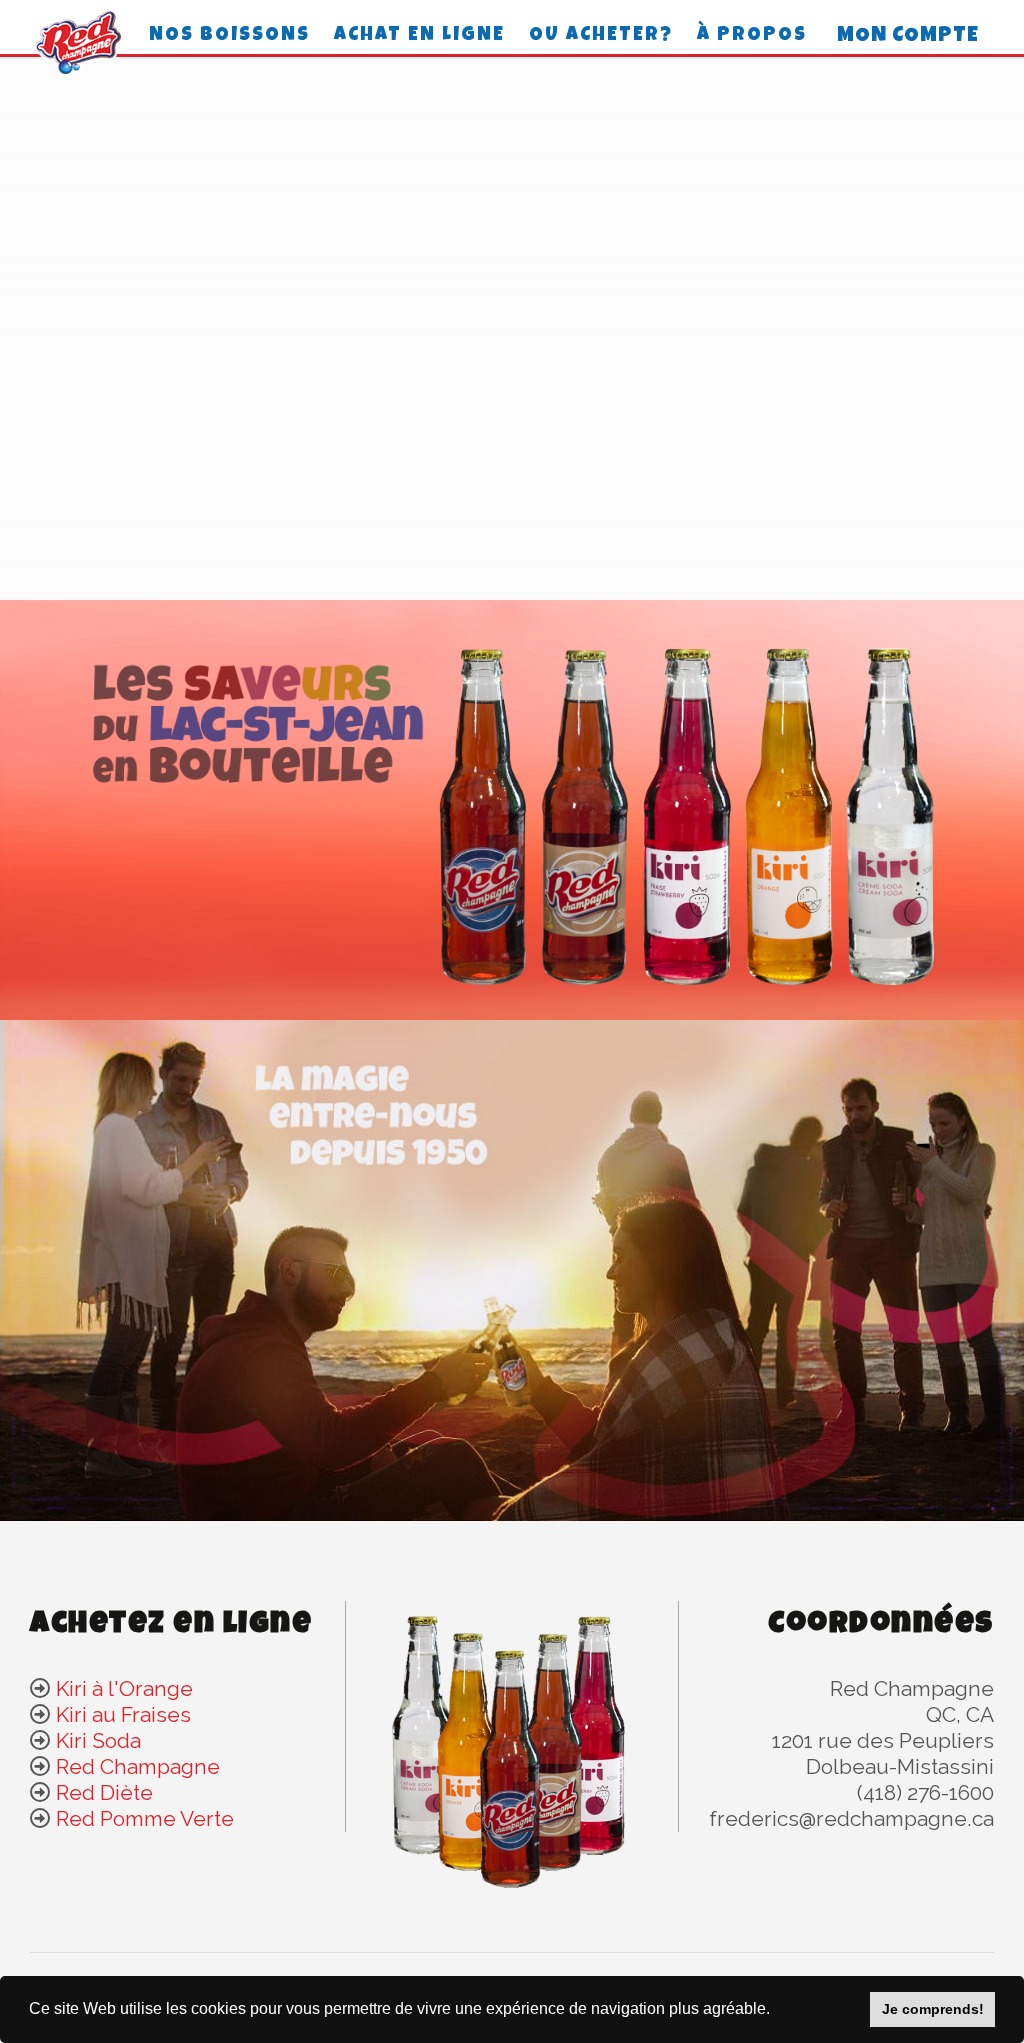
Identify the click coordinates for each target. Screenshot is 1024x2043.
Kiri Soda (98, 1740)
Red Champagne (138, 1766)
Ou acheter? (601, 36)
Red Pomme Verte (145, 1818)
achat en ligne (419, 36)
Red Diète (104, 1792)
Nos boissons (229, 36)
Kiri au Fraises (123, 1714)
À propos (752, 36)
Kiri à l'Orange (124, 1688)
